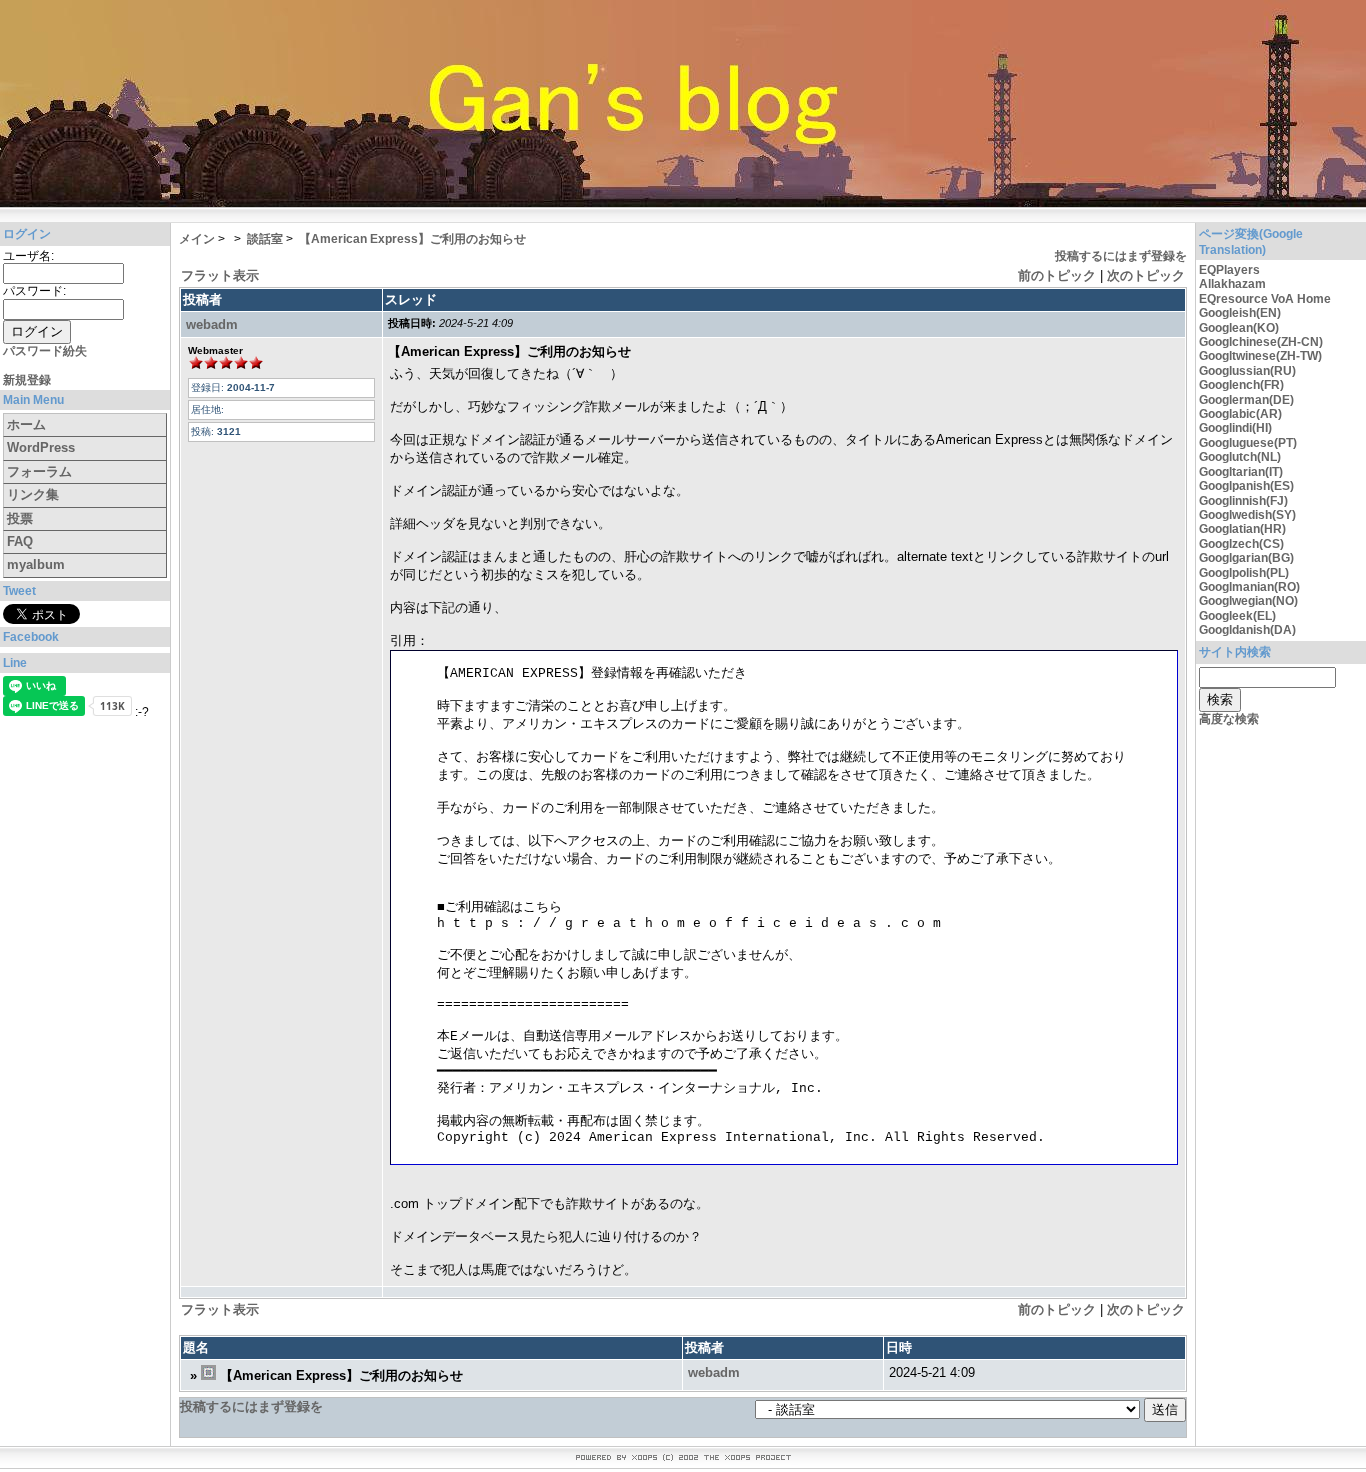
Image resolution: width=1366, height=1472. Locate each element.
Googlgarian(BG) (1246, 558)
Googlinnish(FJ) (1243, 501)
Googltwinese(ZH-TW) (1260, 356)
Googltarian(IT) (1241, 472)
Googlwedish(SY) (1247, 515)
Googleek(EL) (1237, 616)
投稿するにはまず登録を (1121, 256)
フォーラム (39, 471)
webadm (212, 324)
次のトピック (1146, 275)
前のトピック (1057, 275)
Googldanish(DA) (1247, 630)
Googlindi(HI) (1235, 428)
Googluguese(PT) (1248, 443)
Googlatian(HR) (1242, 529)
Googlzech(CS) (1241, 544)
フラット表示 (220, 275)
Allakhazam (1232, 284)
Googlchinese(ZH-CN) (1261, 342)
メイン (197, 239)
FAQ (20, 541)
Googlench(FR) (1241, 385)
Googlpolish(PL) (1244, 573)
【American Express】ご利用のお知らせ (412, 239)
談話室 (265, 239)
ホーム (26, 424)
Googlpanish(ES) (1246, 486)
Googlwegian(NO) (1248, 601)
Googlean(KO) (1239, 328)
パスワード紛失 (45, 351)
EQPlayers (1229, 270)
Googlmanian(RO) (1249, 587)
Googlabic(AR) (1240, 414)
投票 (20, 518)
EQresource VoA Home (1265, 299)
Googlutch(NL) (1240, 457)
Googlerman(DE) (1246, 400)
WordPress (41, 447)
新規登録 (27, 380)
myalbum (36, 564)
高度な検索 (1229, 719)
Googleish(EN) (1240, 313)
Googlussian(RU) (1247, 371)
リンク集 (33, 494)
